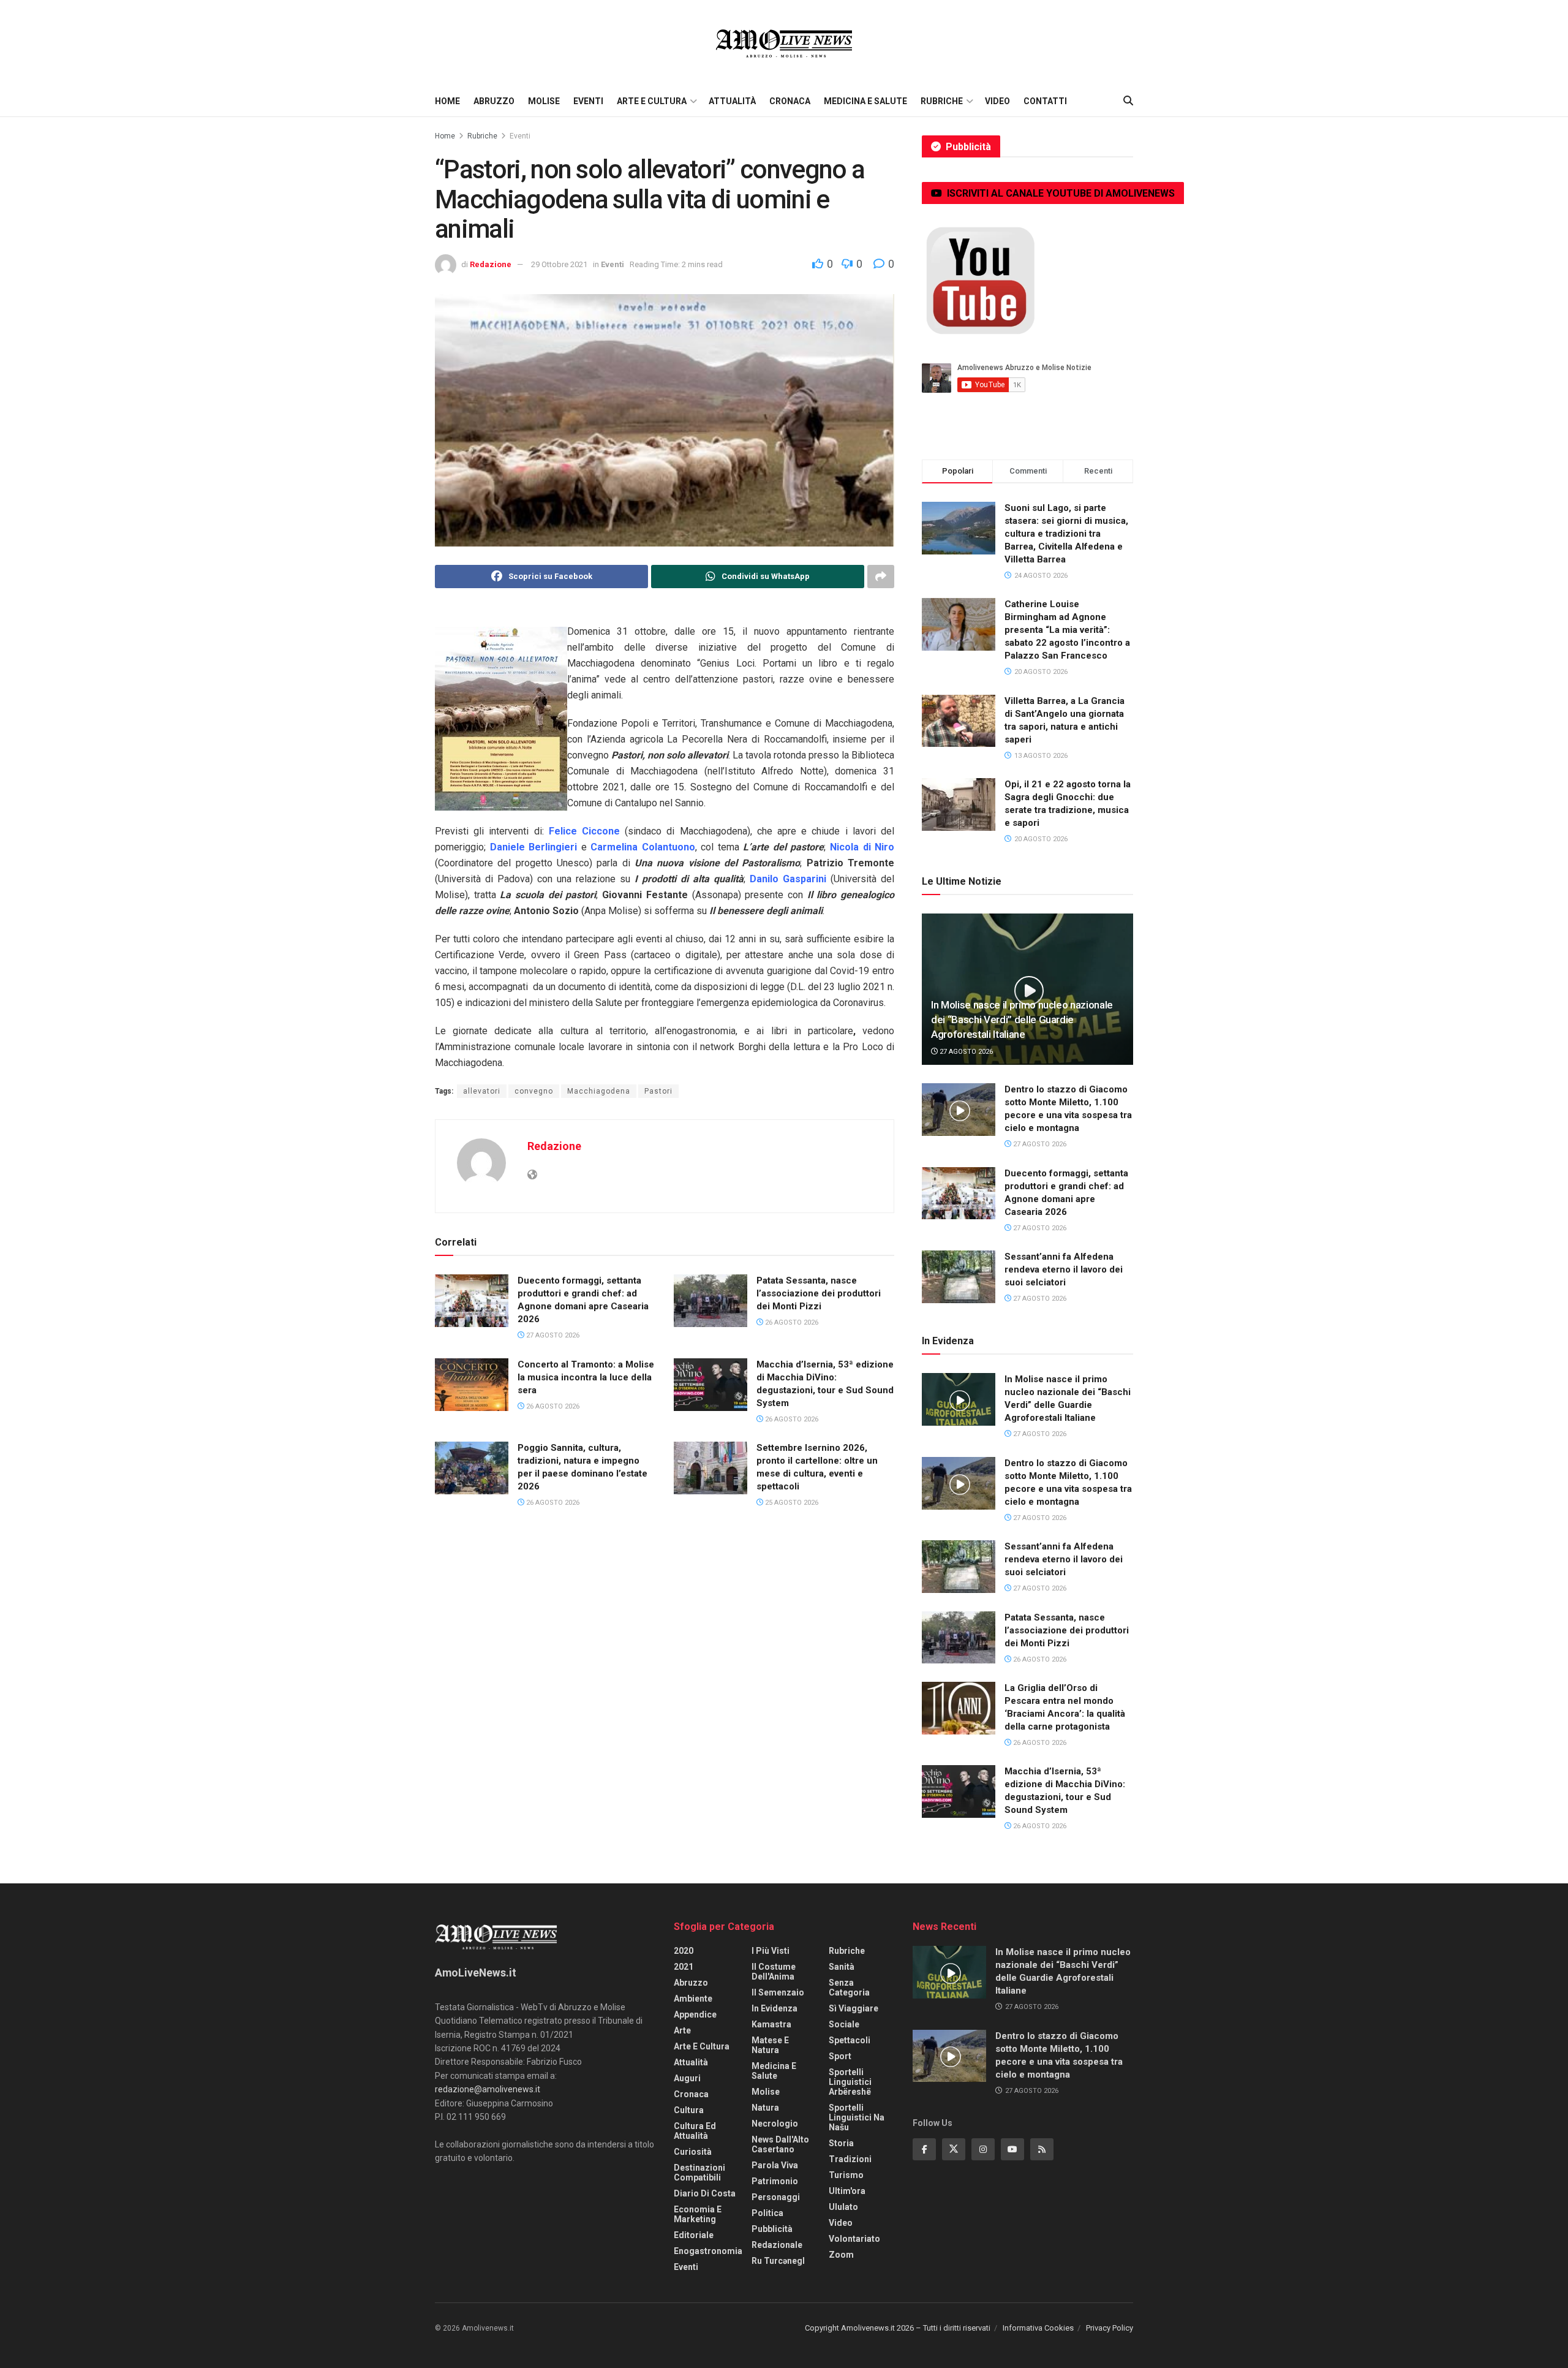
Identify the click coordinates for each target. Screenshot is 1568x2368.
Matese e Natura (770, 2045)
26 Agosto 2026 (791, 1322)
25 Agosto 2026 (791, 1503)
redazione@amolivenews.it (488, 2089)
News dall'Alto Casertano (780, 2144)
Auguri (687, 2078)
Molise (544, 101)
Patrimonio (775, 2181)
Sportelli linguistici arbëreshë (850, 2082)
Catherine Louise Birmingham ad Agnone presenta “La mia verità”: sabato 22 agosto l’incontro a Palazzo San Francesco (1067, 630)
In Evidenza (775, 2008)
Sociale (844, 2024)
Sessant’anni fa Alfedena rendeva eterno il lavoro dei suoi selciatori (1064, 1269)
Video (997, 101)
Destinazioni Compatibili (699, 2173)
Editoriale (694, 2235)
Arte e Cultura (652, 101)
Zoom (841, 2255)
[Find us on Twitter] (954, 2149)
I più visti (771, 1951)
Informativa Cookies (1038, 2328)
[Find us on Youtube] (1012, 2149)
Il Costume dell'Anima (774, 1972)
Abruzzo (494, 101)
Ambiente (693, 1999)
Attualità (732, 101)
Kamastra (771, 2024)
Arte (682, 2030)
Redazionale (777, 2245)
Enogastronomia (708, 2251)
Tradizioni (850, 2159)
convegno (534, 1091)
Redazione (491, 264)
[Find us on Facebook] (924, 2149)
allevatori (482, 1091)
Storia (841, 2143)
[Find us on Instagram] (983, 2149)
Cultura (689, 2110)
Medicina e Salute (865, 101)
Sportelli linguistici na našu (857, 2117)
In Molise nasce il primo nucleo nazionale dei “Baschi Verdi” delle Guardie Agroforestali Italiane (1022, 1019)
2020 (684, 1951)
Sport (840, 2056)
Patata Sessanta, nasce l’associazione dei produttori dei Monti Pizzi (819, 1293)
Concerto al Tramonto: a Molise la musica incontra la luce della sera (586, 1377)
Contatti (1045, 101)
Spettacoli (850, 2040)
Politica (767, 2213)
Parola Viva (775, 2165)
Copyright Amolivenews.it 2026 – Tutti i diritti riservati (898, 2328)
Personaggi (776, 2197)
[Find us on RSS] (1042, 2149)
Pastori (658, 1091)
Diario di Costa (705, 2193)
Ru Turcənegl (778, 2261)
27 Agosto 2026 (552, 1335)
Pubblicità (772, 2229)
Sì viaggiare (854, 2008)
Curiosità (693, 2152)
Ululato (843, 2207)
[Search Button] (1128, 101)
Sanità (842, 1967)
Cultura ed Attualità (695, 2131)
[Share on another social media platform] (881, 577)
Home (447, 101)
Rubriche (942, 101)
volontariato (854, 2239)
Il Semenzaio (778, 1992)
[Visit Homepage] (784, 43)
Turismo (846, 2175)
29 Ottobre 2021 (559, 264)
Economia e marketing (698, 2214)
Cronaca (790, 101)
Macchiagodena (599, 1091)
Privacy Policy (1110, 2328)
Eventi (588, 101)
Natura (765, 2108)
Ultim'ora (847, 2191)
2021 (684, 1967)
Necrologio (775, 2124)
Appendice (695, 2014)
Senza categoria (849, 1988)
